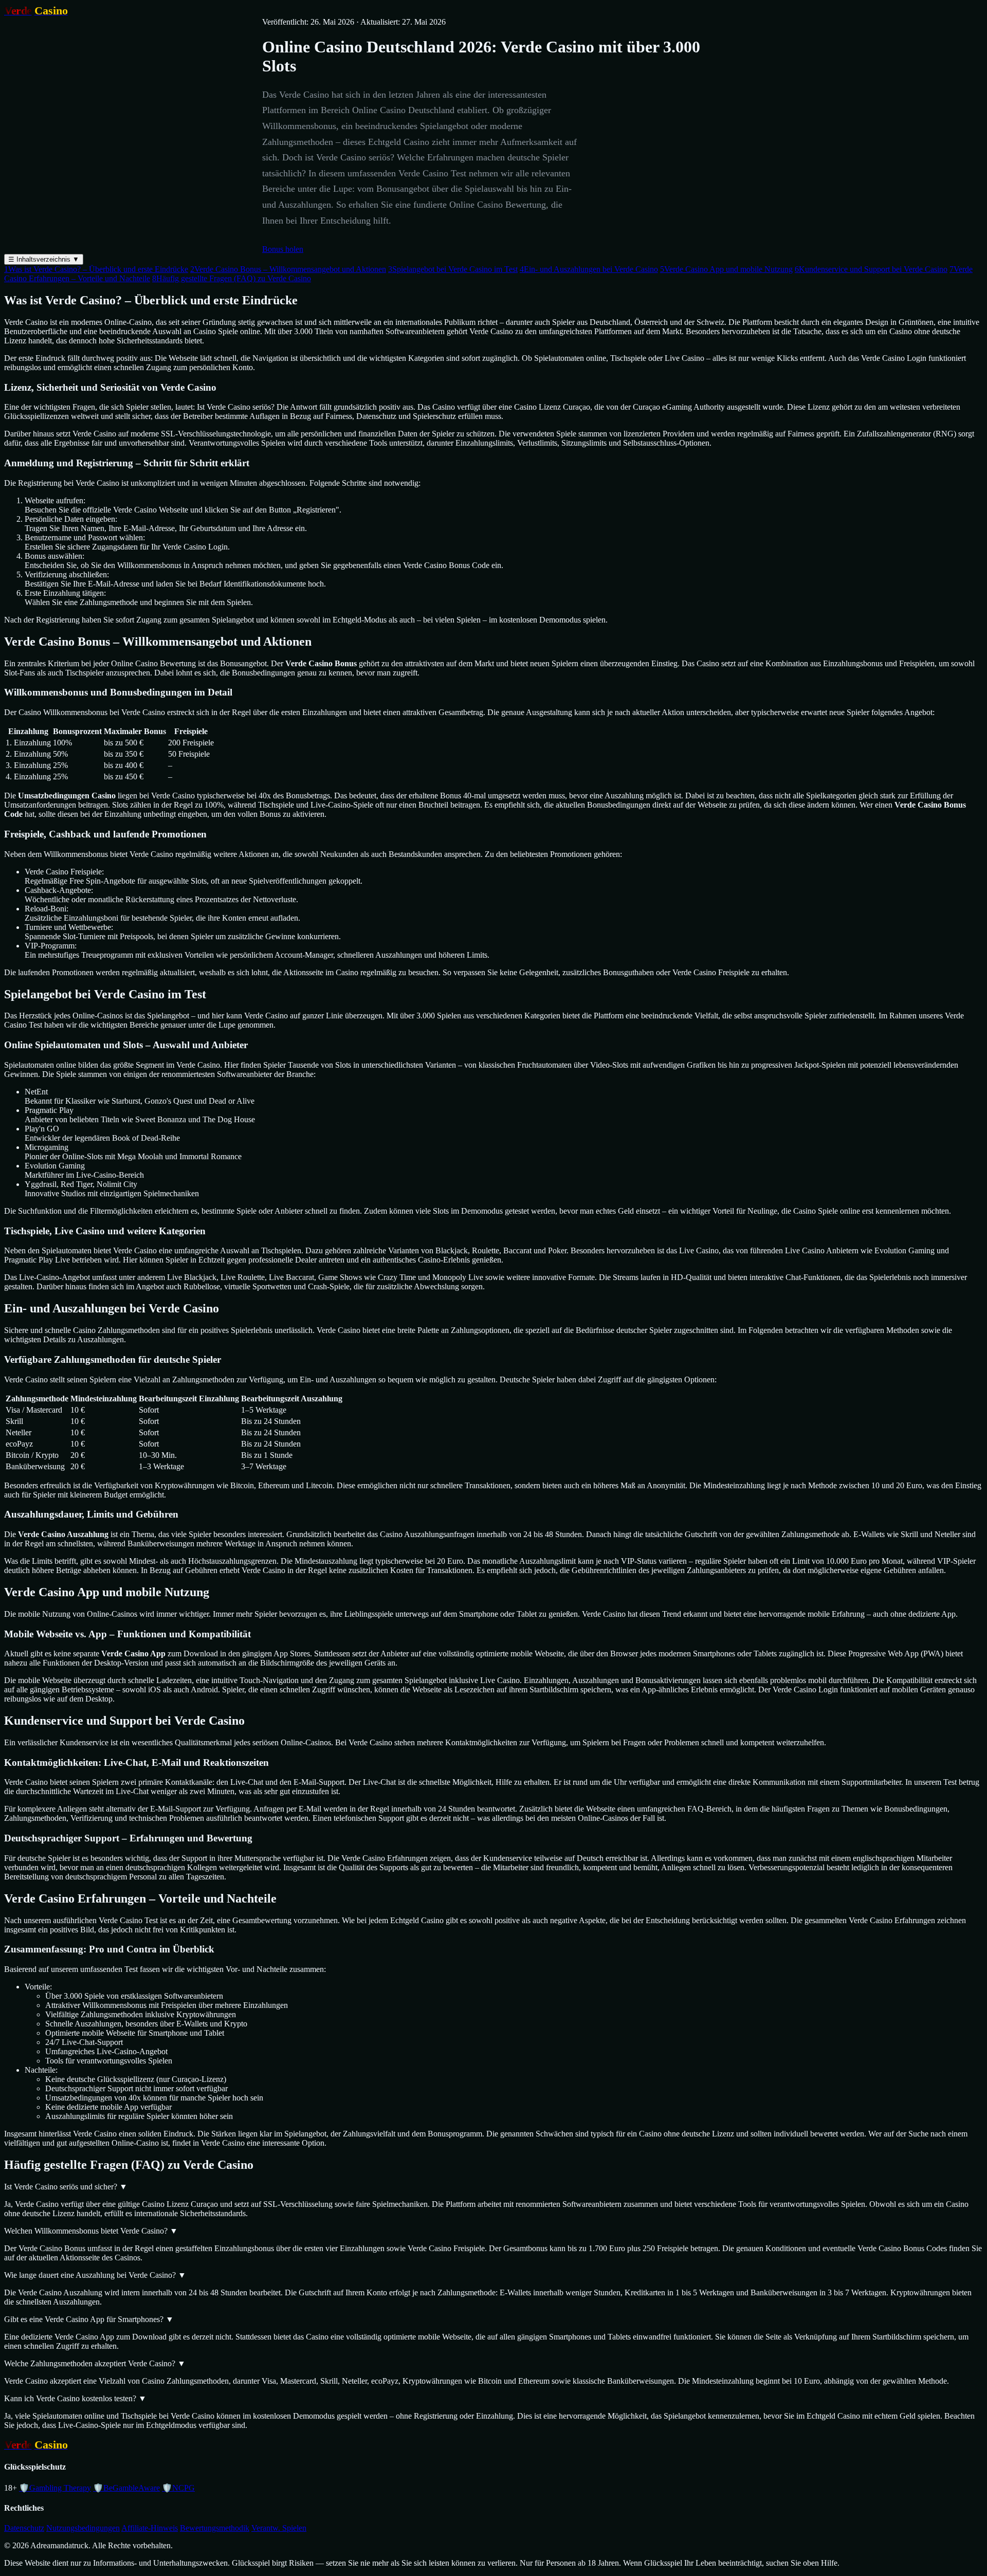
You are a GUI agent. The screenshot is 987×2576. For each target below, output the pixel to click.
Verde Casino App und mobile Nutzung (726, 269)
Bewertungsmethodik (215, 2528)
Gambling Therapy (55, 2488)
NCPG (178, 2488)
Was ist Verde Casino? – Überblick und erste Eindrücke (96, 269)
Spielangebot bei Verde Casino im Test (453, 269)
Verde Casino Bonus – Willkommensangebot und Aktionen (288, 269)
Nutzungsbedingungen (83, 2528)
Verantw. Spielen (279, 2528)
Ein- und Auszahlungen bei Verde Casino (589, 269)
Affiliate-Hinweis (150, 2528)
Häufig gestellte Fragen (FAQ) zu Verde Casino (232, 278)
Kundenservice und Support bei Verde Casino (871, 269)
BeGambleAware (126, 2488)
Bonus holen (283, 249)
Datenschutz (24, 2528)
